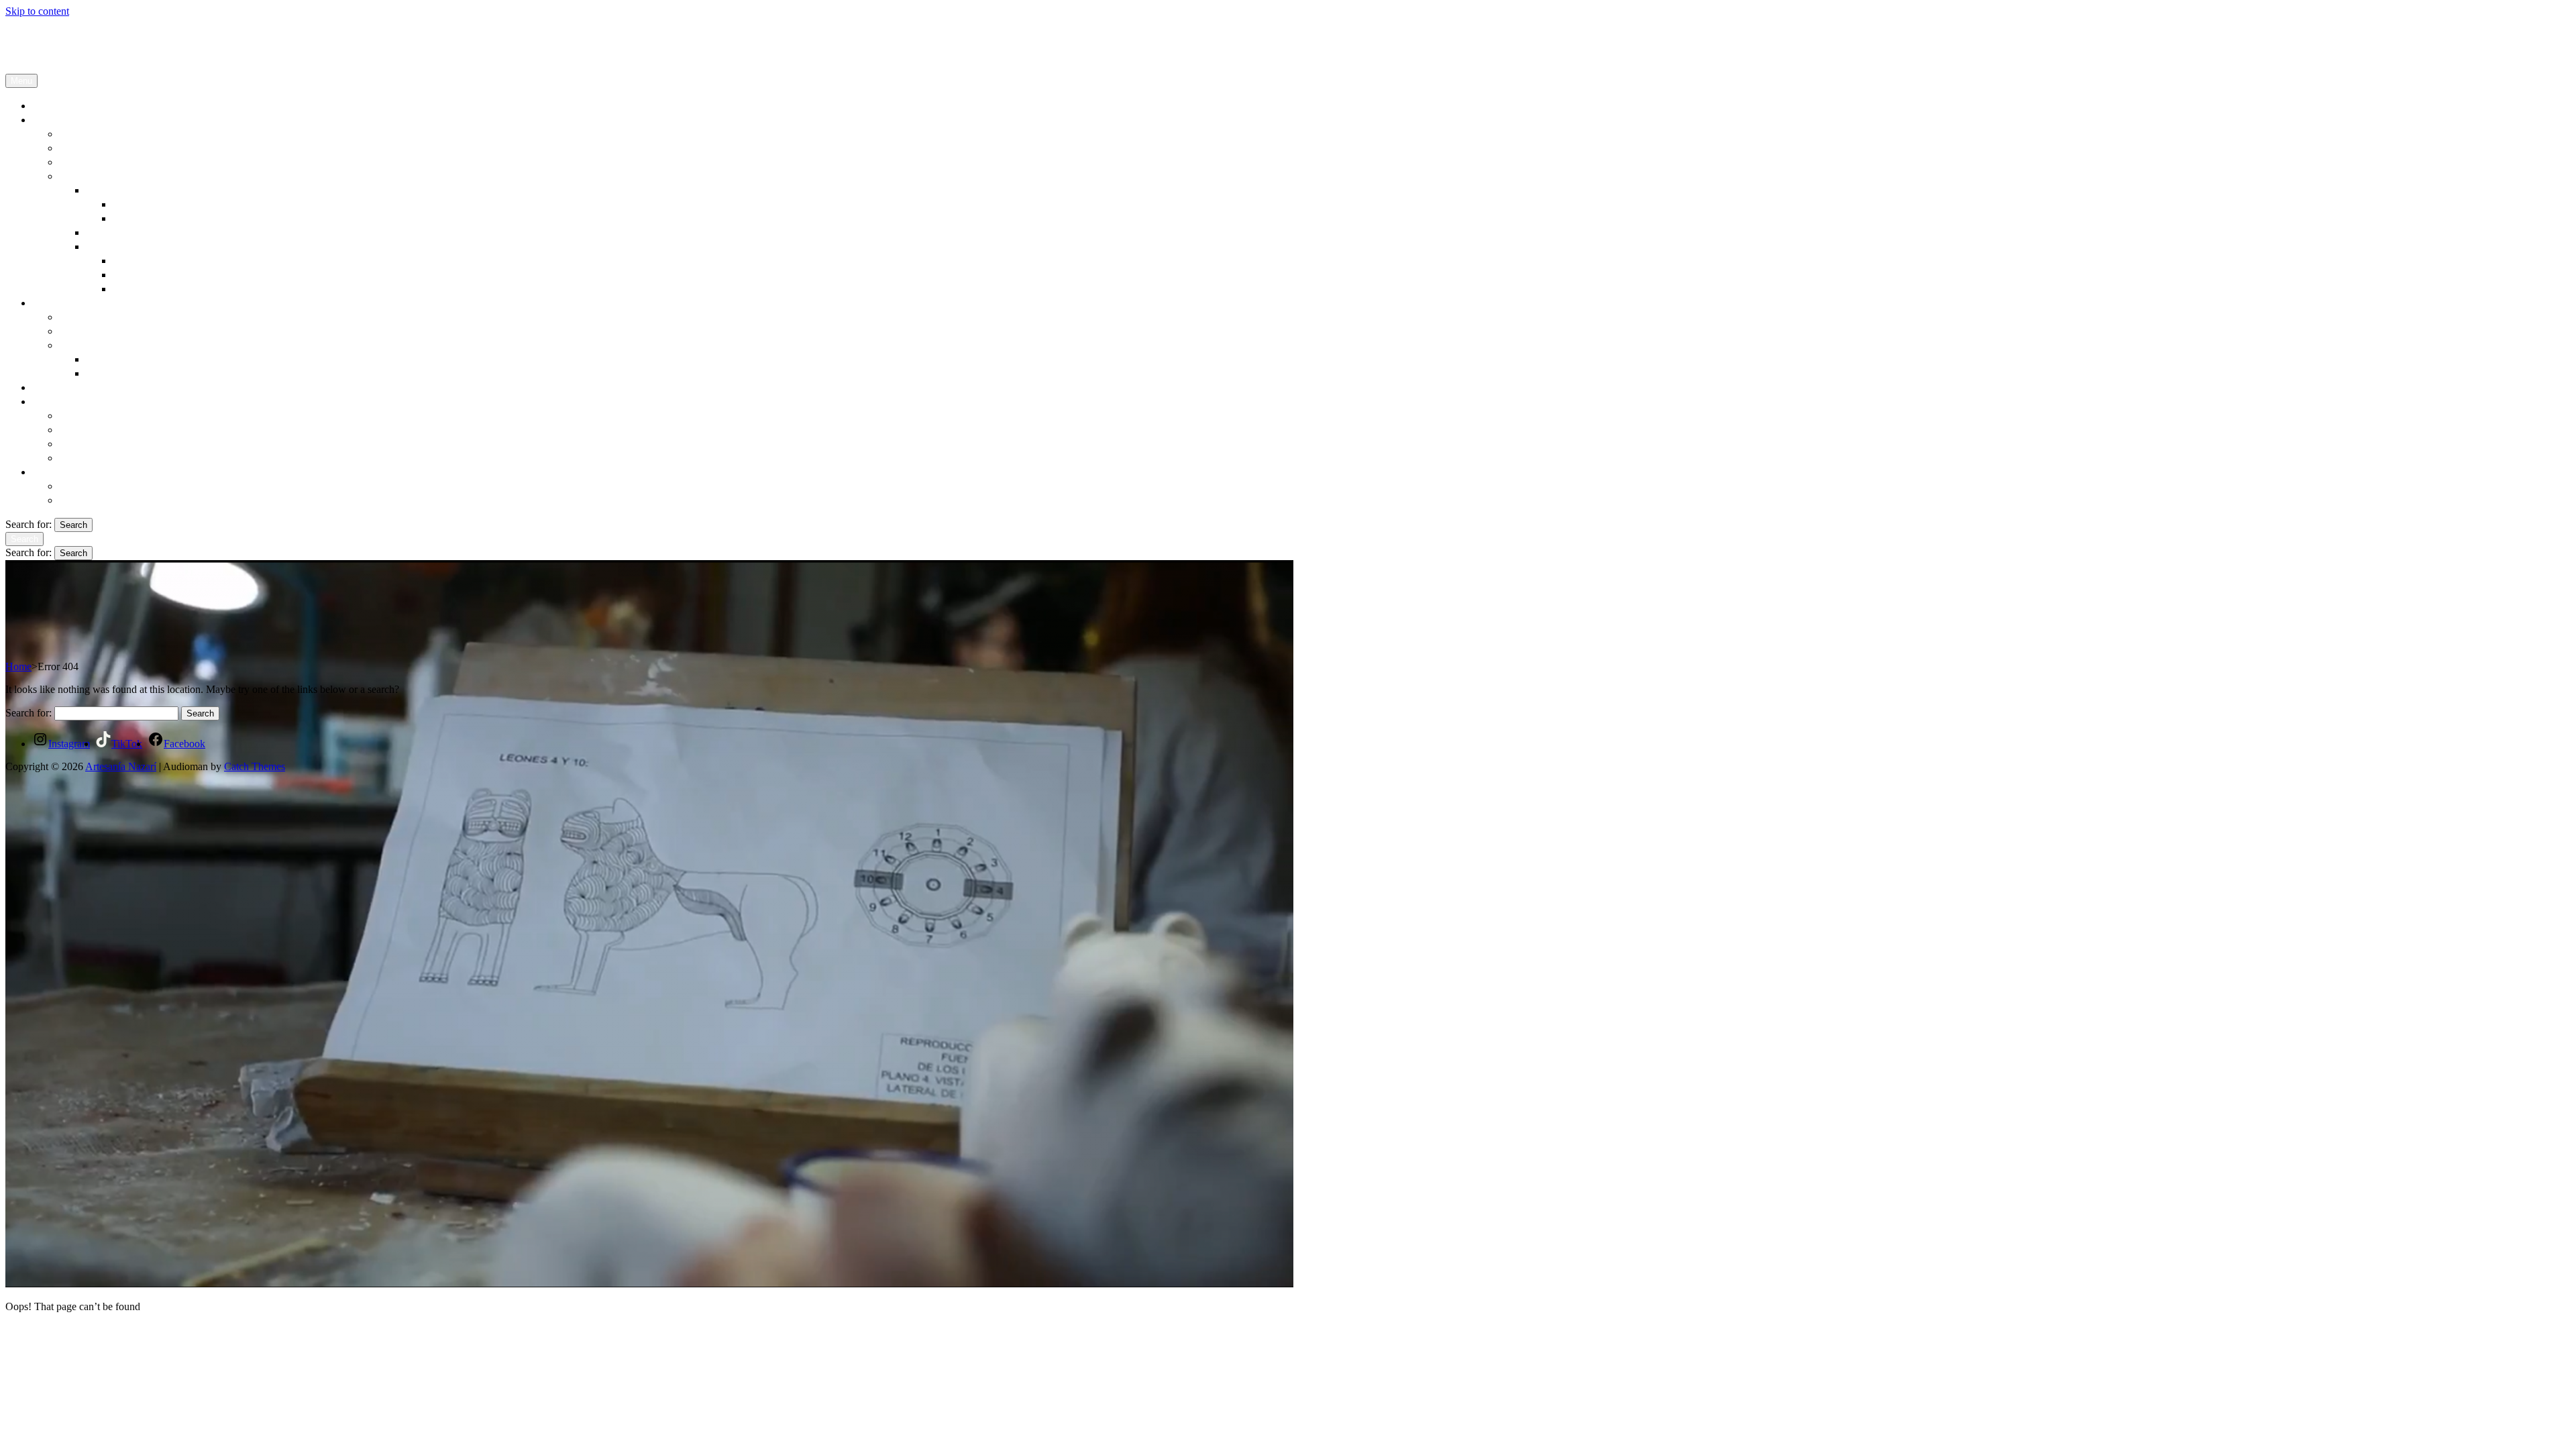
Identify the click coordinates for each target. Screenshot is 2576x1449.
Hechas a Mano (97, 331)
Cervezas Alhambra (160, 260)
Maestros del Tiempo (137, 232)
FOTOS (105, 359)
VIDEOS (108, 373)
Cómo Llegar (91, 486)
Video (127, 218)
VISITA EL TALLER (85, 401)
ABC (125, 288)
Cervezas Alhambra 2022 (147, 246)
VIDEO (131, 274)
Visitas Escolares (100, 415)
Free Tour (83, 458)
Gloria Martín (146, 204)
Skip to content (37, 11)
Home (18, 666)
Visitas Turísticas (101, 443)
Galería (77, 345)
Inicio (46, 105)
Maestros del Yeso (103, 162)
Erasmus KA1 (93, 429)
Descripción (88, 133)
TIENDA (55, 387)
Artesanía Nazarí (41, 34)
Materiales (85, 317)
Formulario (86, 500)
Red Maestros (93, 148)
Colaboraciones (97, 176)
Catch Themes (255, 766)
